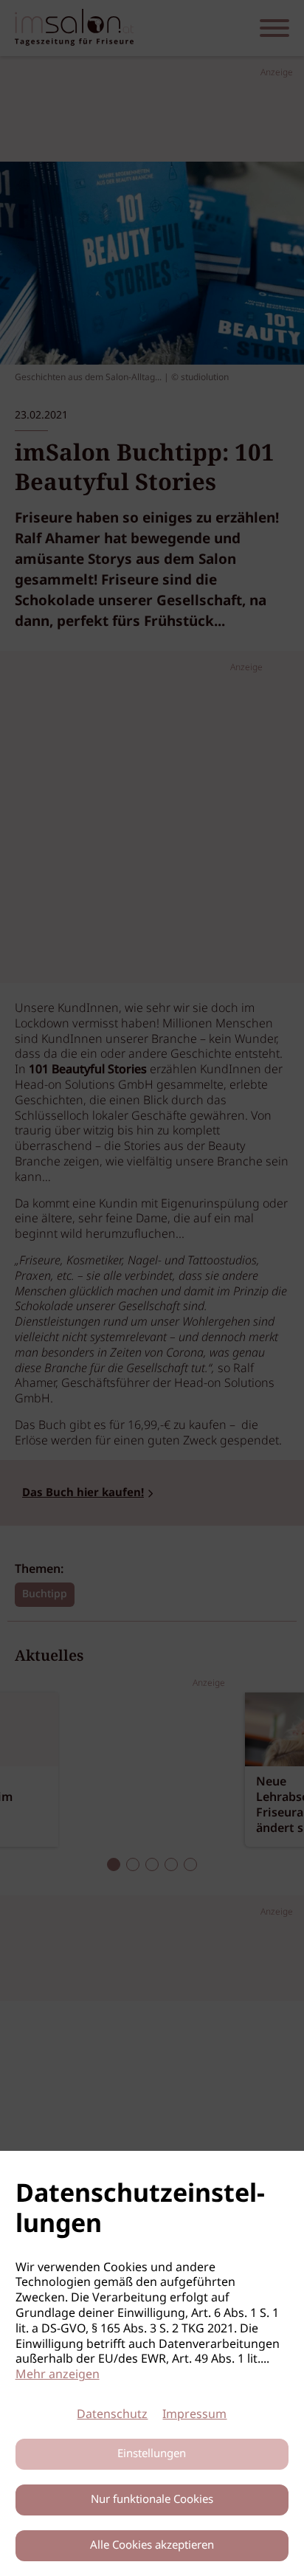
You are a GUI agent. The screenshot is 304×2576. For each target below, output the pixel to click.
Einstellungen (152, 2454)
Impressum (194, 2415)
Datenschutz (112, 2415)
